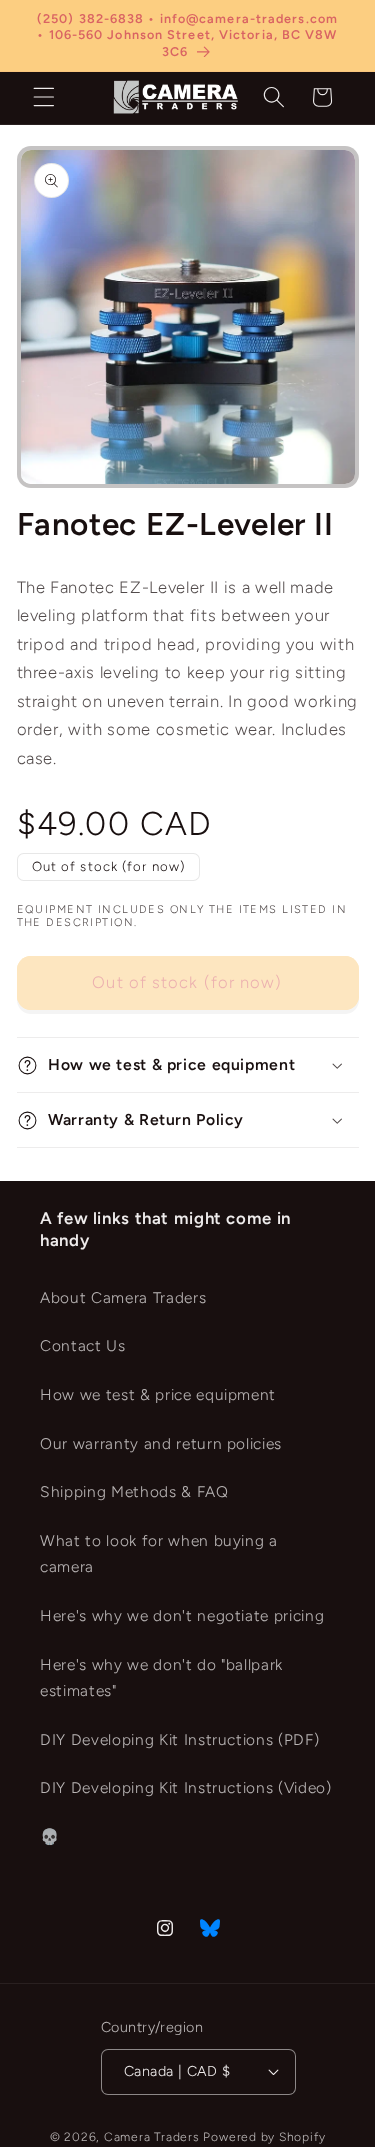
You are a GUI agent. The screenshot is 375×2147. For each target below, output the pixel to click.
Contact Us (83, 1345)
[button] (44, 97)
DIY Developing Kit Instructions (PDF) (179, 1739)
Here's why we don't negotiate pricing (182, 1615)
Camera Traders (152, 2137)
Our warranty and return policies (161, 1443)
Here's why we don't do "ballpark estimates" (161, 1678)
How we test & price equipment (158, 1394)
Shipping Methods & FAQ (134, 1491)
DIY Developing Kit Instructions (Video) (186, 1787)
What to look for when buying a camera (159, 1554)
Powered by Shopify (264, 2137)
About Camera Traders (123, 1297)
